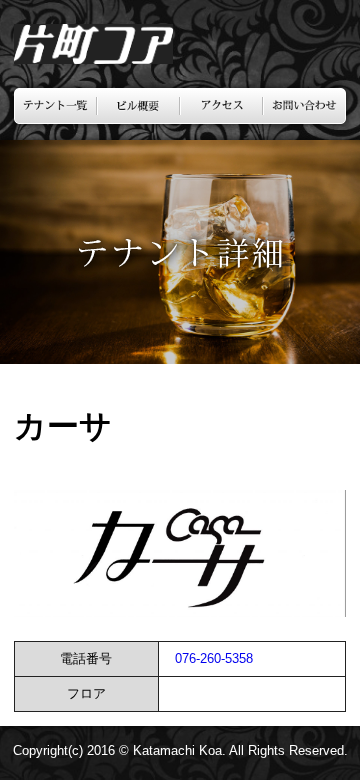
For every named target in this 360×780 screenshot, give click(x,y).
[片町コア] (93, 58)
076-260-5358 (214, 658)
